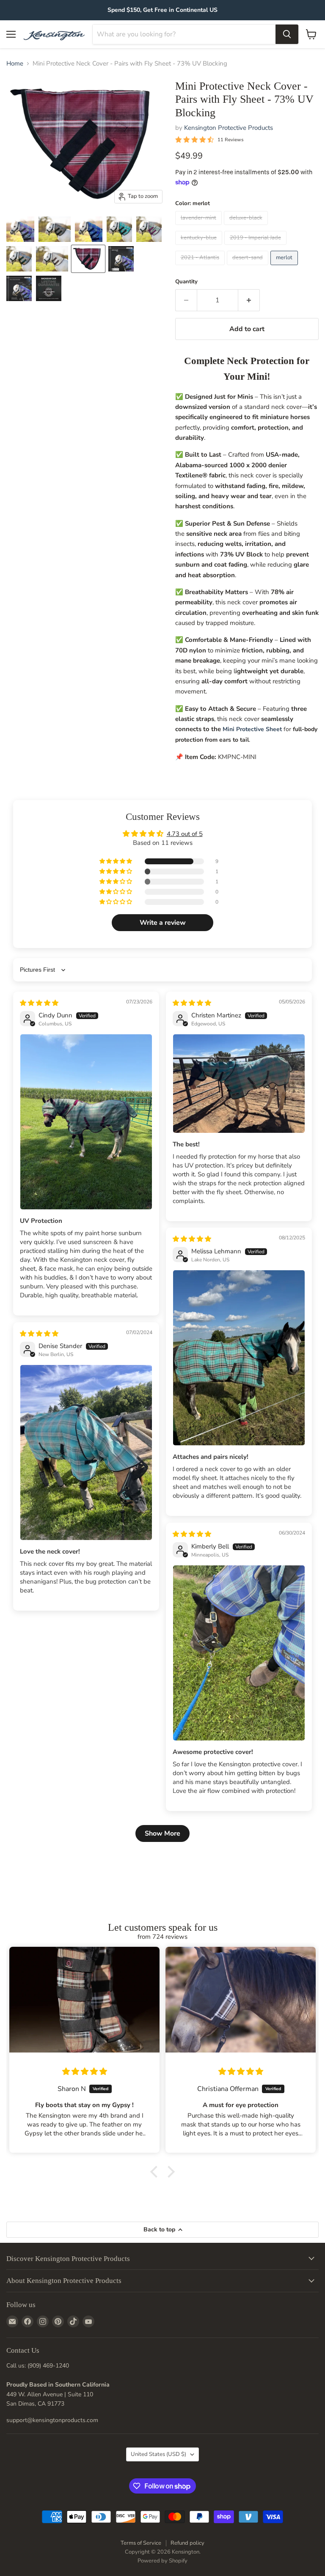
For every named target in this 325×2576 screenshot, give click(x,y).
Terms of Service (141, 2543)
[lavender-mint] (200, 227)
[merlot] (285, 267)
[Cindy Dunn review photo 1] (86, 1122)
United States (158, 2454)
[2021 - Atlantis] (201, 267)
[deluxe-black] (247, 227)
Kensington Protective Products (229, 128)
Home (15, 64)
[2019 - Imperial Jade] (256, 247)
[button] (116, 861)
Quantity (186, 282)
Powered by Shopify (162, 2561)
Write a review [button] (163, 923)
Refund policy (187, 2543)
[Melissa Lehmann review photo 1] (239, 1358)
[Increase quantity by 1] (249, 300)
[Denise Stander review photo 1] (86, 1453)
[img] (39, 1003)
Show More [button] (162, 1833)
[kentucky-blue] (200, 247)
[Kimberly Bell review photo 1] (239, 1653)
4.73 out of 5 (185, 834)
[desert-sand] (249, 267)
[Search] (287, 34)
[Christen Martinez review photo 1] (239, 1084)
